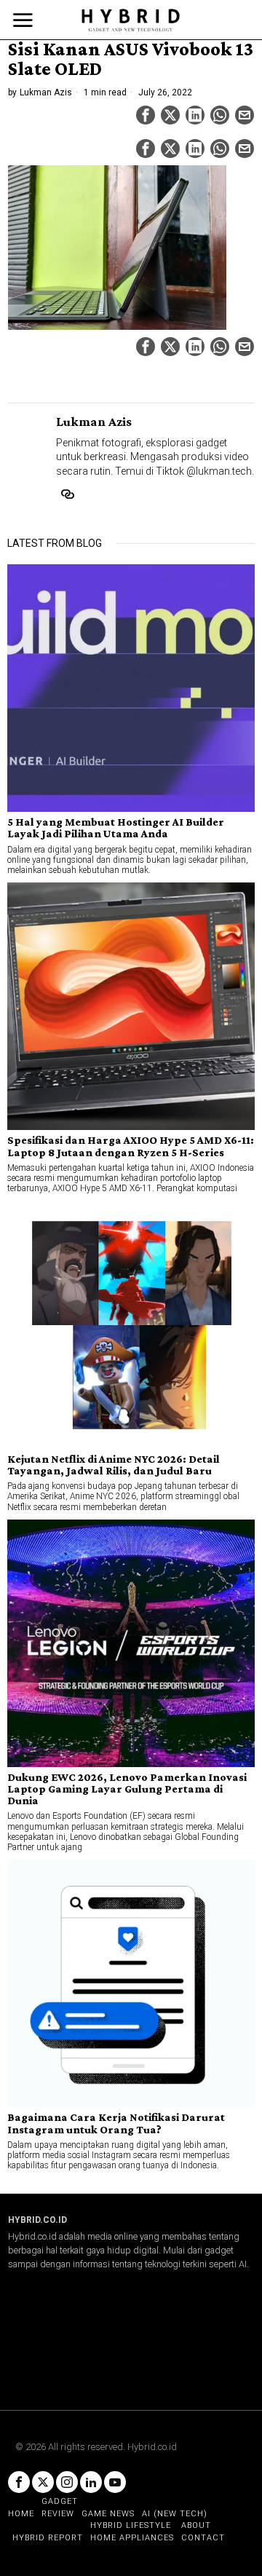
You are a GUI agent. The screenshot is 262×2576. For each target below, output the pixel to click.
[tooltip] (146, 115)
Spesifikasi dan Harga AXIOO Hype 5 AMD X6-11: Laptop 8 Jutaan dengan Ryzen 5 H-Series (131, 1146)
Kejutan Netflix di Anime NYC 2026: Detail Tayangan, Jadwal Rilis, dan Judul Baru (114, 1465)
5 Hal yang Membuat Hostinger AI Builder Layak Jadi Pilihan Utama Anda (116, 828)
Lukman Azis (46, 92)
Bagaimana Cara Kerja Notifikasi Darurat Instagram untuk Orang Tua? (116, 2123)
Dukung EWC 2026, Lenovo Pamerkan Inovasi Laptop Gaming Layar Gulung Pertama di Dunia (127, 1789)
